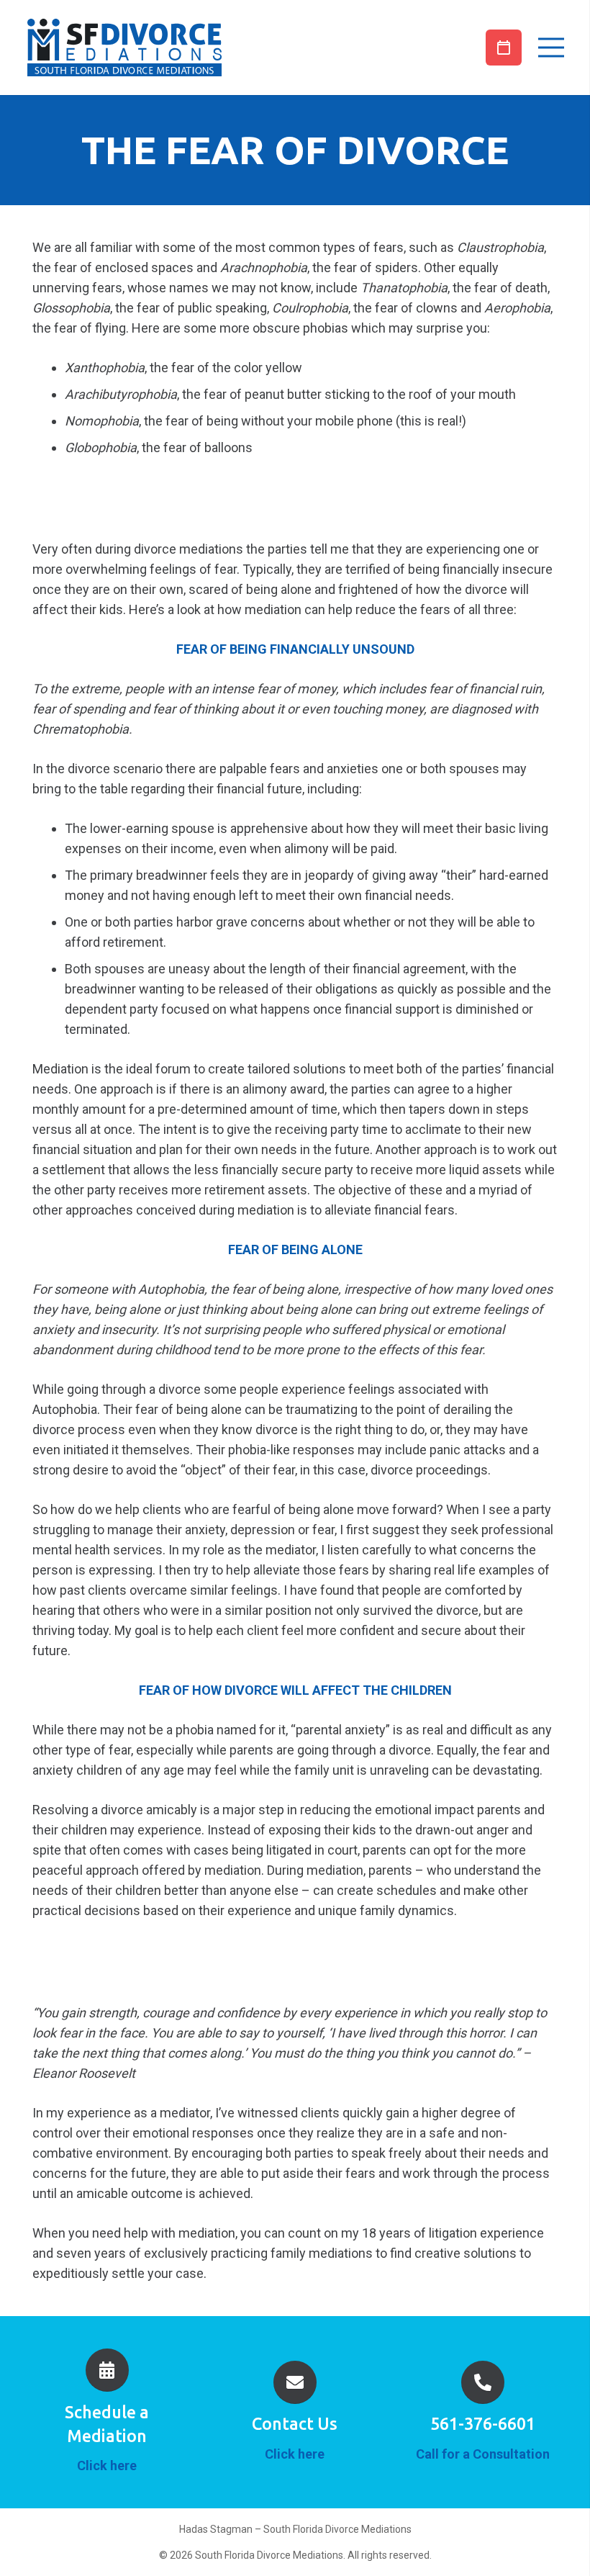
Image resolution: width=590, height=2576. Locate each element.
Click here (107, 2465)
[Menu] (548, 48)
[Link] (124, 48)
